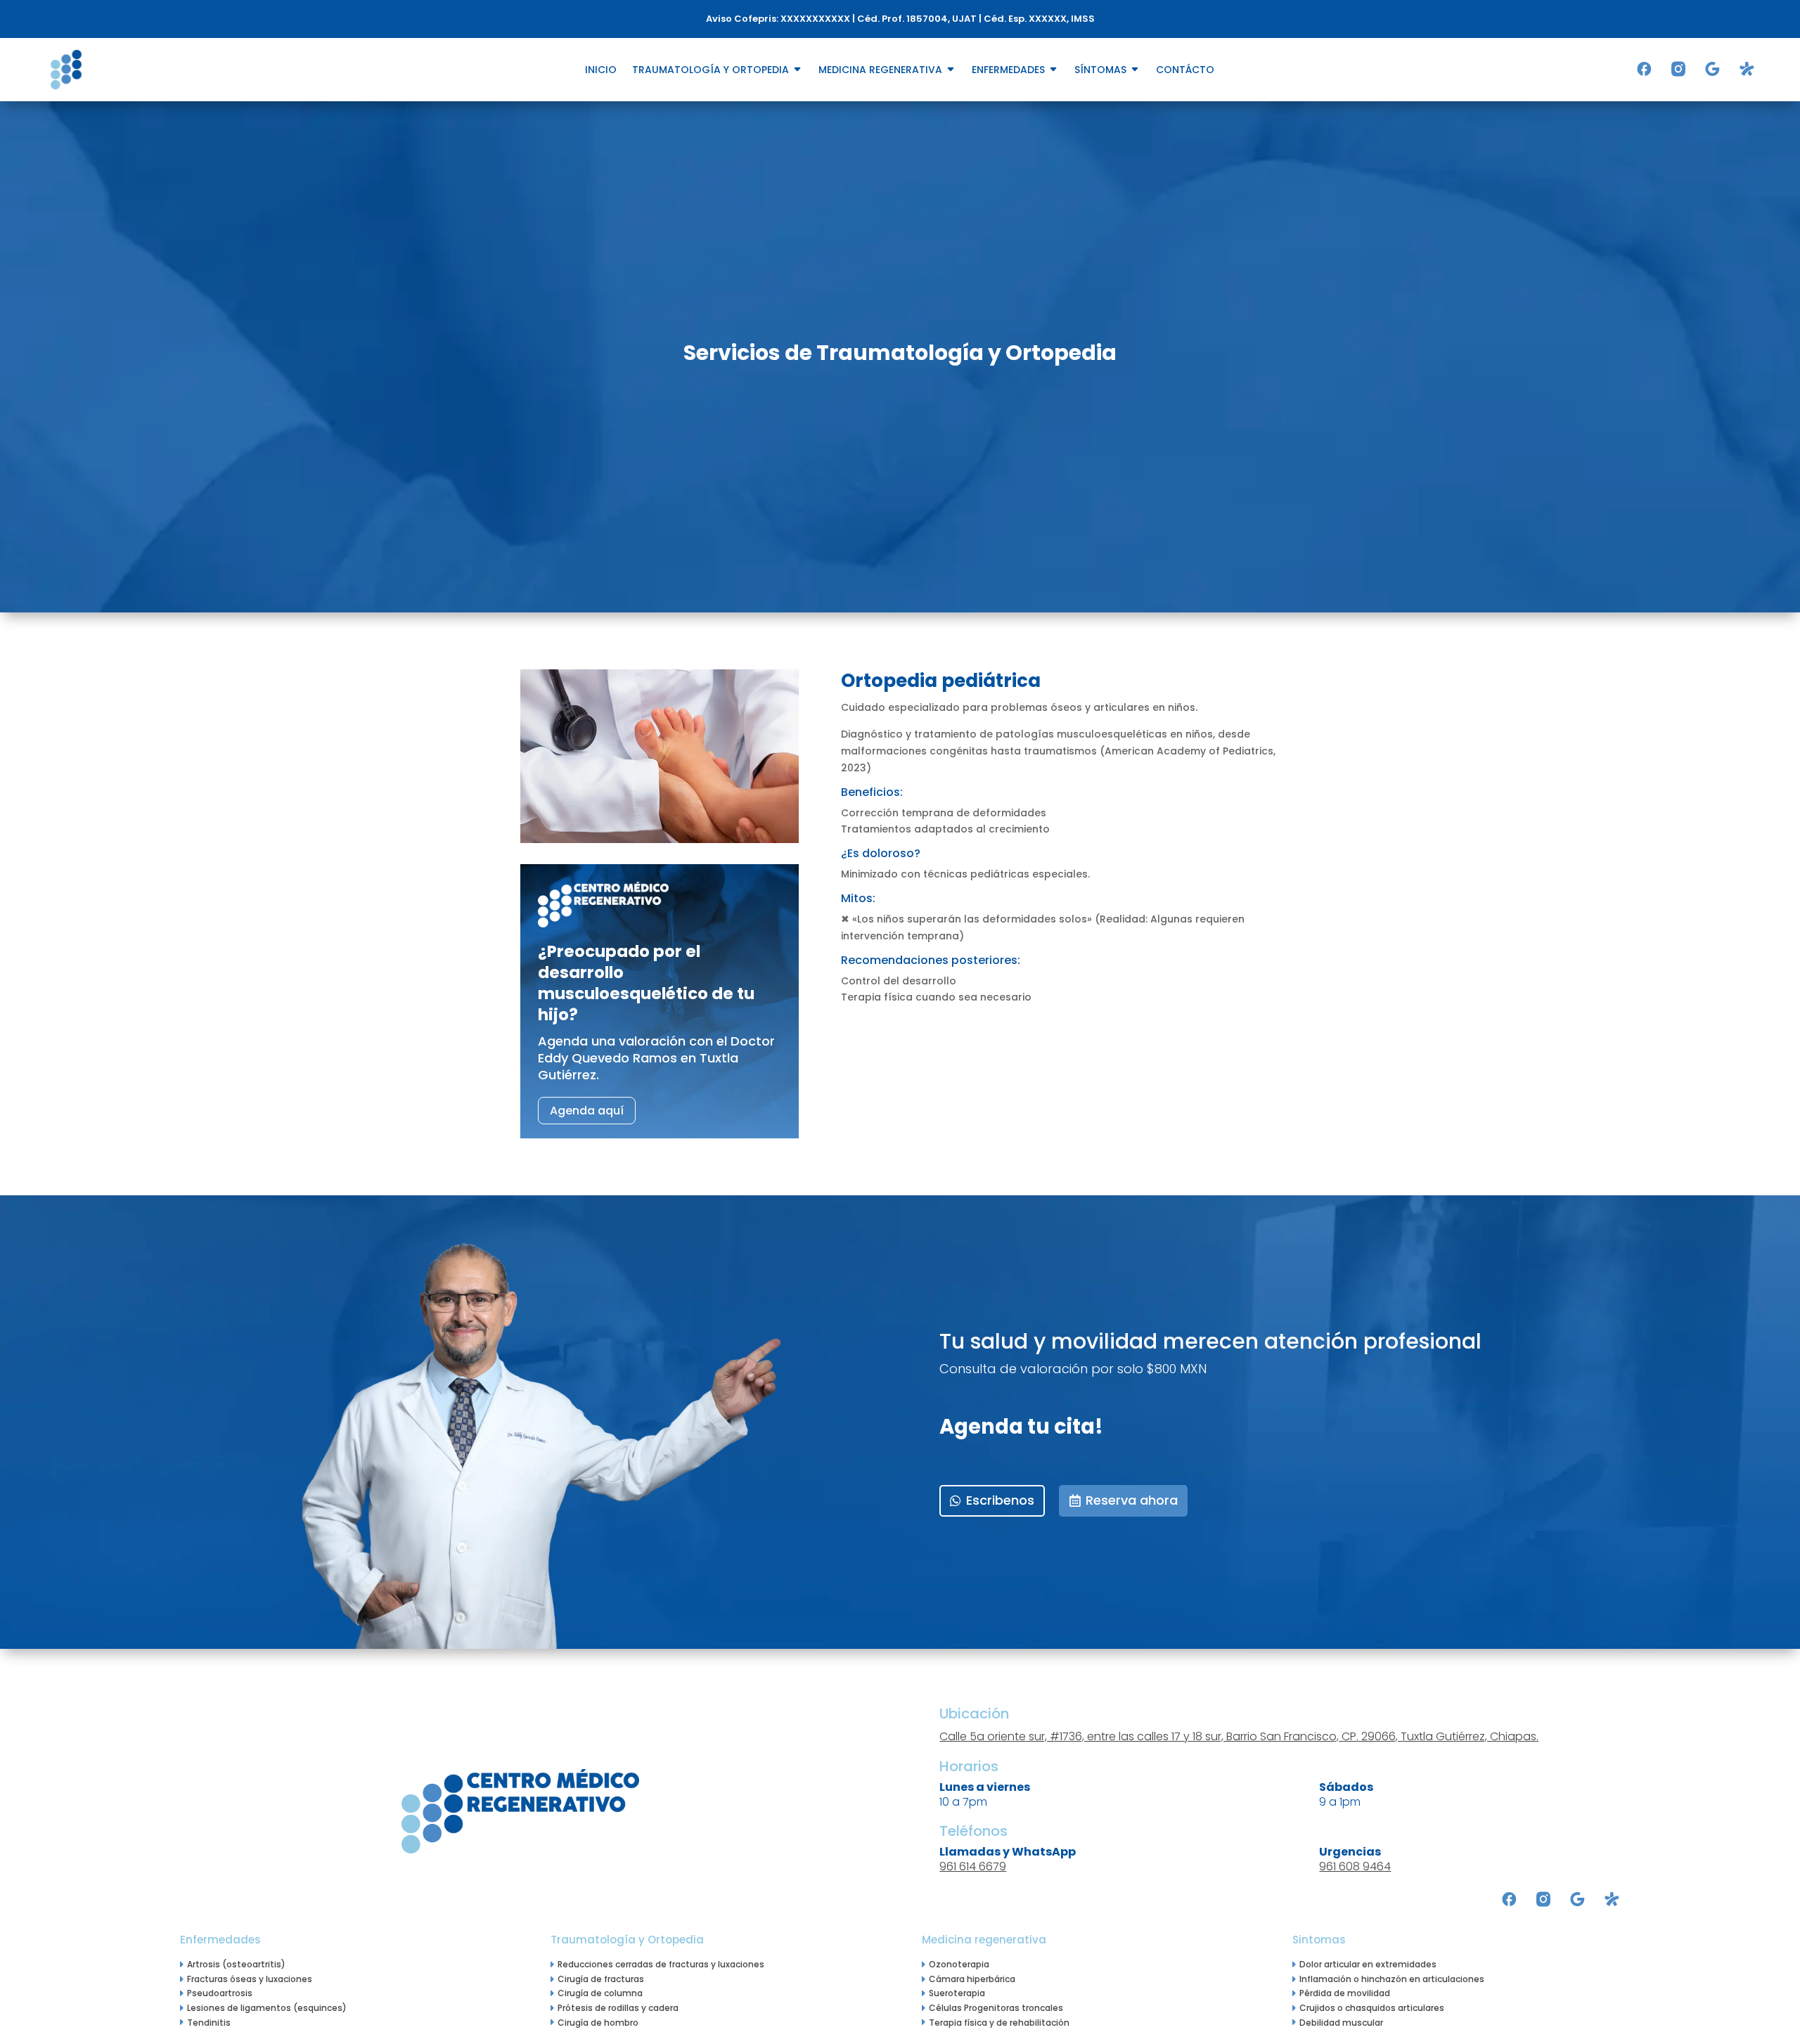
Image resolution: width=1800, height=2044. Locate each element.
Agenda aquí (587, 1111)
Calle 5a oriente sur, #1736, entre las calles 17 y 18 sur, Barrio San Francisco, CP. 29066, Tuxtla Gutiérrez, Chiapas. (1239, 1736)
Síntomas (1100, 71)
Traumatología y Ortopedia (711, 71)
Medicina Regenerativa (880, 71)
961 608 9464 (1355, 1866)
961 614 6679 (973, 1866)
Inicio (601, 71)
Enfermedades (1008, 71)
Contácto (1185, 71)
